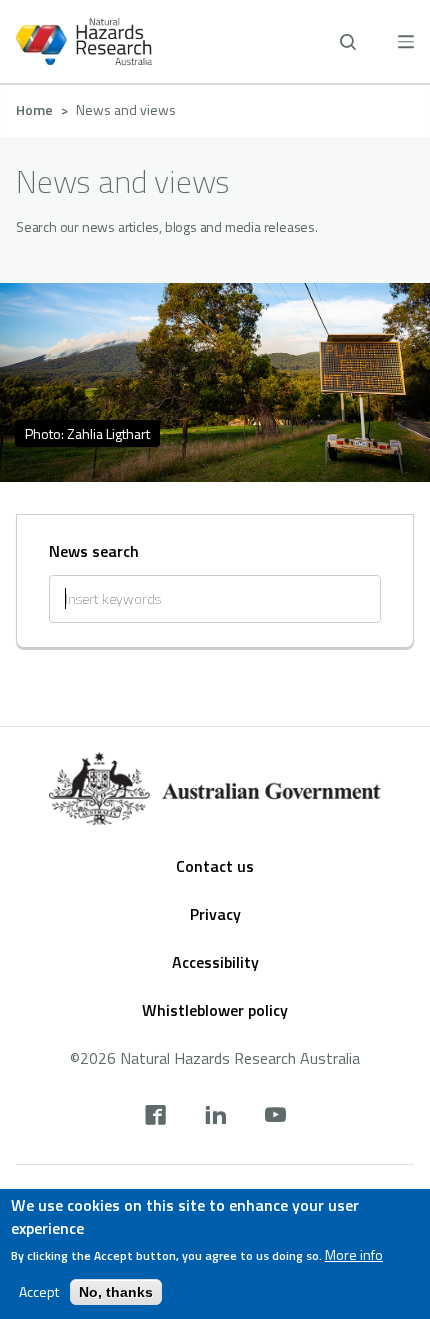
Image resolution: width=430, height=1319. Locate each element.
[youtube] (275, 1117)
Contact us (215, 866)
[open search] (348, 42)
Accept (39, 1292)
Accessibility (215, 962)
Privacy (215, 914)
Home (34, 109)
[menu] (406, 41)
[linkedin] (215, 1117)
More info (354, 1255)
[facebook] (155, 1117)
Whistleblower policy (215, 1010)
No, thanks (116, 1292)
